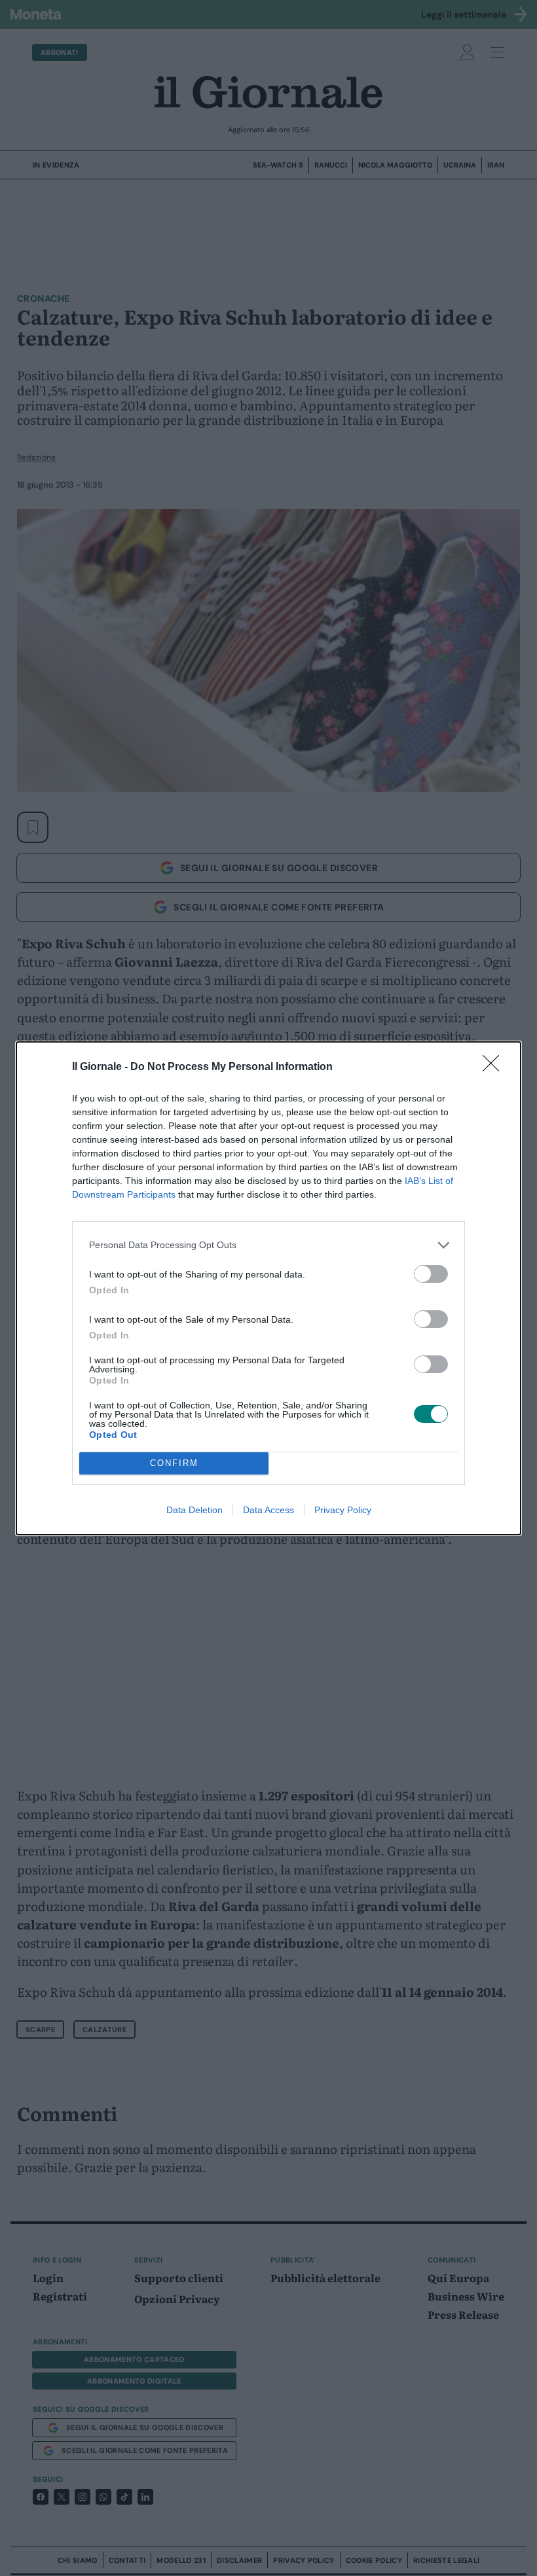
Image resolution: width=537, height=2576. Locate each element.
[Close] (495, 1067)
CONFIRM (174, 1463)
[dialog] (268, 1288)
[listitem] (268, 1245)
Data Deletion (194, 1510)
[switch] (431, 1274)
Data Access (268, 1510)
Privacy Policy (343, 1510)
